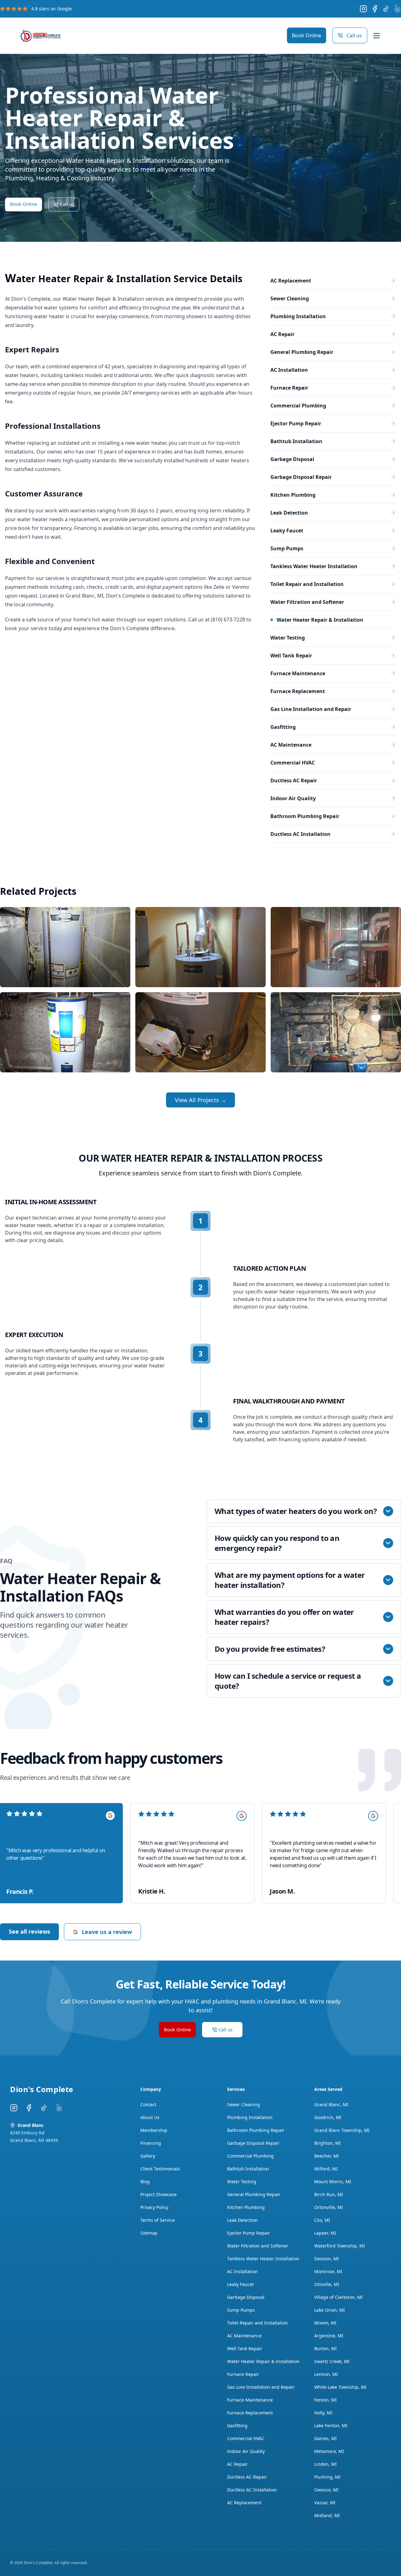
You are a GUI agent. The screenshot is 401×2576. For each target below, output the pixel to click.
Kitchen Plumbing (246, 2207)
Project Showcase (159, 2194)
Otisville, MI (327, 2284)
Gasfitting (237, 2426)
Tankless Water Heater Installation (263, 2259)
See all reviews (29, 1931)
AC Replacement (244, 2503)
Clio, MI (322, 2220)
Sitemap (149, 2233)
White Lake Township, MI (340, 2387)
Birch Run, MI (329, 2194)
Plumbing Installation (250, 2117)
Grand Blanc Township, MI (342, 2130)
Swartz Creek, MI (332, 2361)
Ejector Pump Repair (249, 2233)
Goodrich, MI (328, 2117)
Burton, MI (325, 2348)
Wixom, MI (325, 2323)
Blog (145, 2182)
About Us (150, 2117)
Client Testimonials (160, 2169)
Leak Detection (242, 2220)
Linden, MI (325, 2464)
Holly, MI (323, 2413)
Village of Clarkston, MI (339, 2297)
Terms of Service (158, 2220)
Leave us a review (107, 1932)
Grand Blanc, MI (331, 2104)
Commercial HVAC (246, 2438)
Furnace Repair (243, 2374)
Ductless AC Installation (252, 2490)
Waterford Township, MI (340, 2246)
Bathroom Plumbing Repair (256, 2130)
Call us (354, 35)
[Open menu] (377, 36)
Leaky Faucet (240, 2284)
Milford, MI (326, 2169)
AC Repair (237, 2464)
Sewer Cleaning (244, 2104)
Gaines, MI (325, 2438)
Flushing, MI (327, 2477)
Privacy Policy (154, 2207)
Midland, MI (327, 2515)
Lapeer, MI (325, 2233)
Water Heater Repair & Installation (263, 2361)
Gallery (148, 2156)
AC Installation (242, 2271)
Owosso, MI (326, 2490)
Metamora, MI (329, 2451)
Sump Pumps (241, 2310)
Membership (154, 2130)
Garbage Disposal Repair (253, 2143)
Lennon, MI (326, 2374)
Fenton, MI (325, 2400)
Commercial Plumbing (250, 2156)
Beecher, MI (327, 2156)
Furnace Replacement (250, 2413)
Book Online (307, 35)
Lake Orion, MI (330, 2310)
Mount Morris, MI (333, 2182)
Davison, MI (327, 2259)
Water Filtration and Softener (258, 2246)
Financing (151, 2143)
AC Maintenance (244, 2336)
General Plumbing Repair (254, 2194)
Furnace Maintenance (250, 2400)
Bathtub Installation (248, 2169)
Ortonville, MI (329, 2207)
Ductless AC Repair (247, 2477)
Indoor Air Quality (246, 2451)
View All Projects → (200, 1100)
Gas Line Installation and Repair (261, 2387)
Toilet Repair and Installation (258, 2323)
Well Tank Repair (245, 2348)
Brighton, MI (328, 2143)
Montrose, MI (328, 2271)
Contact (148, 2104)
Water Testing (242, 2182)
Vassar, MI (325, 2503)
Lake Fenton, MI (331, 2426)
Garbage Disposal (246, 2297)
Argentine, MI (329, 2336)
